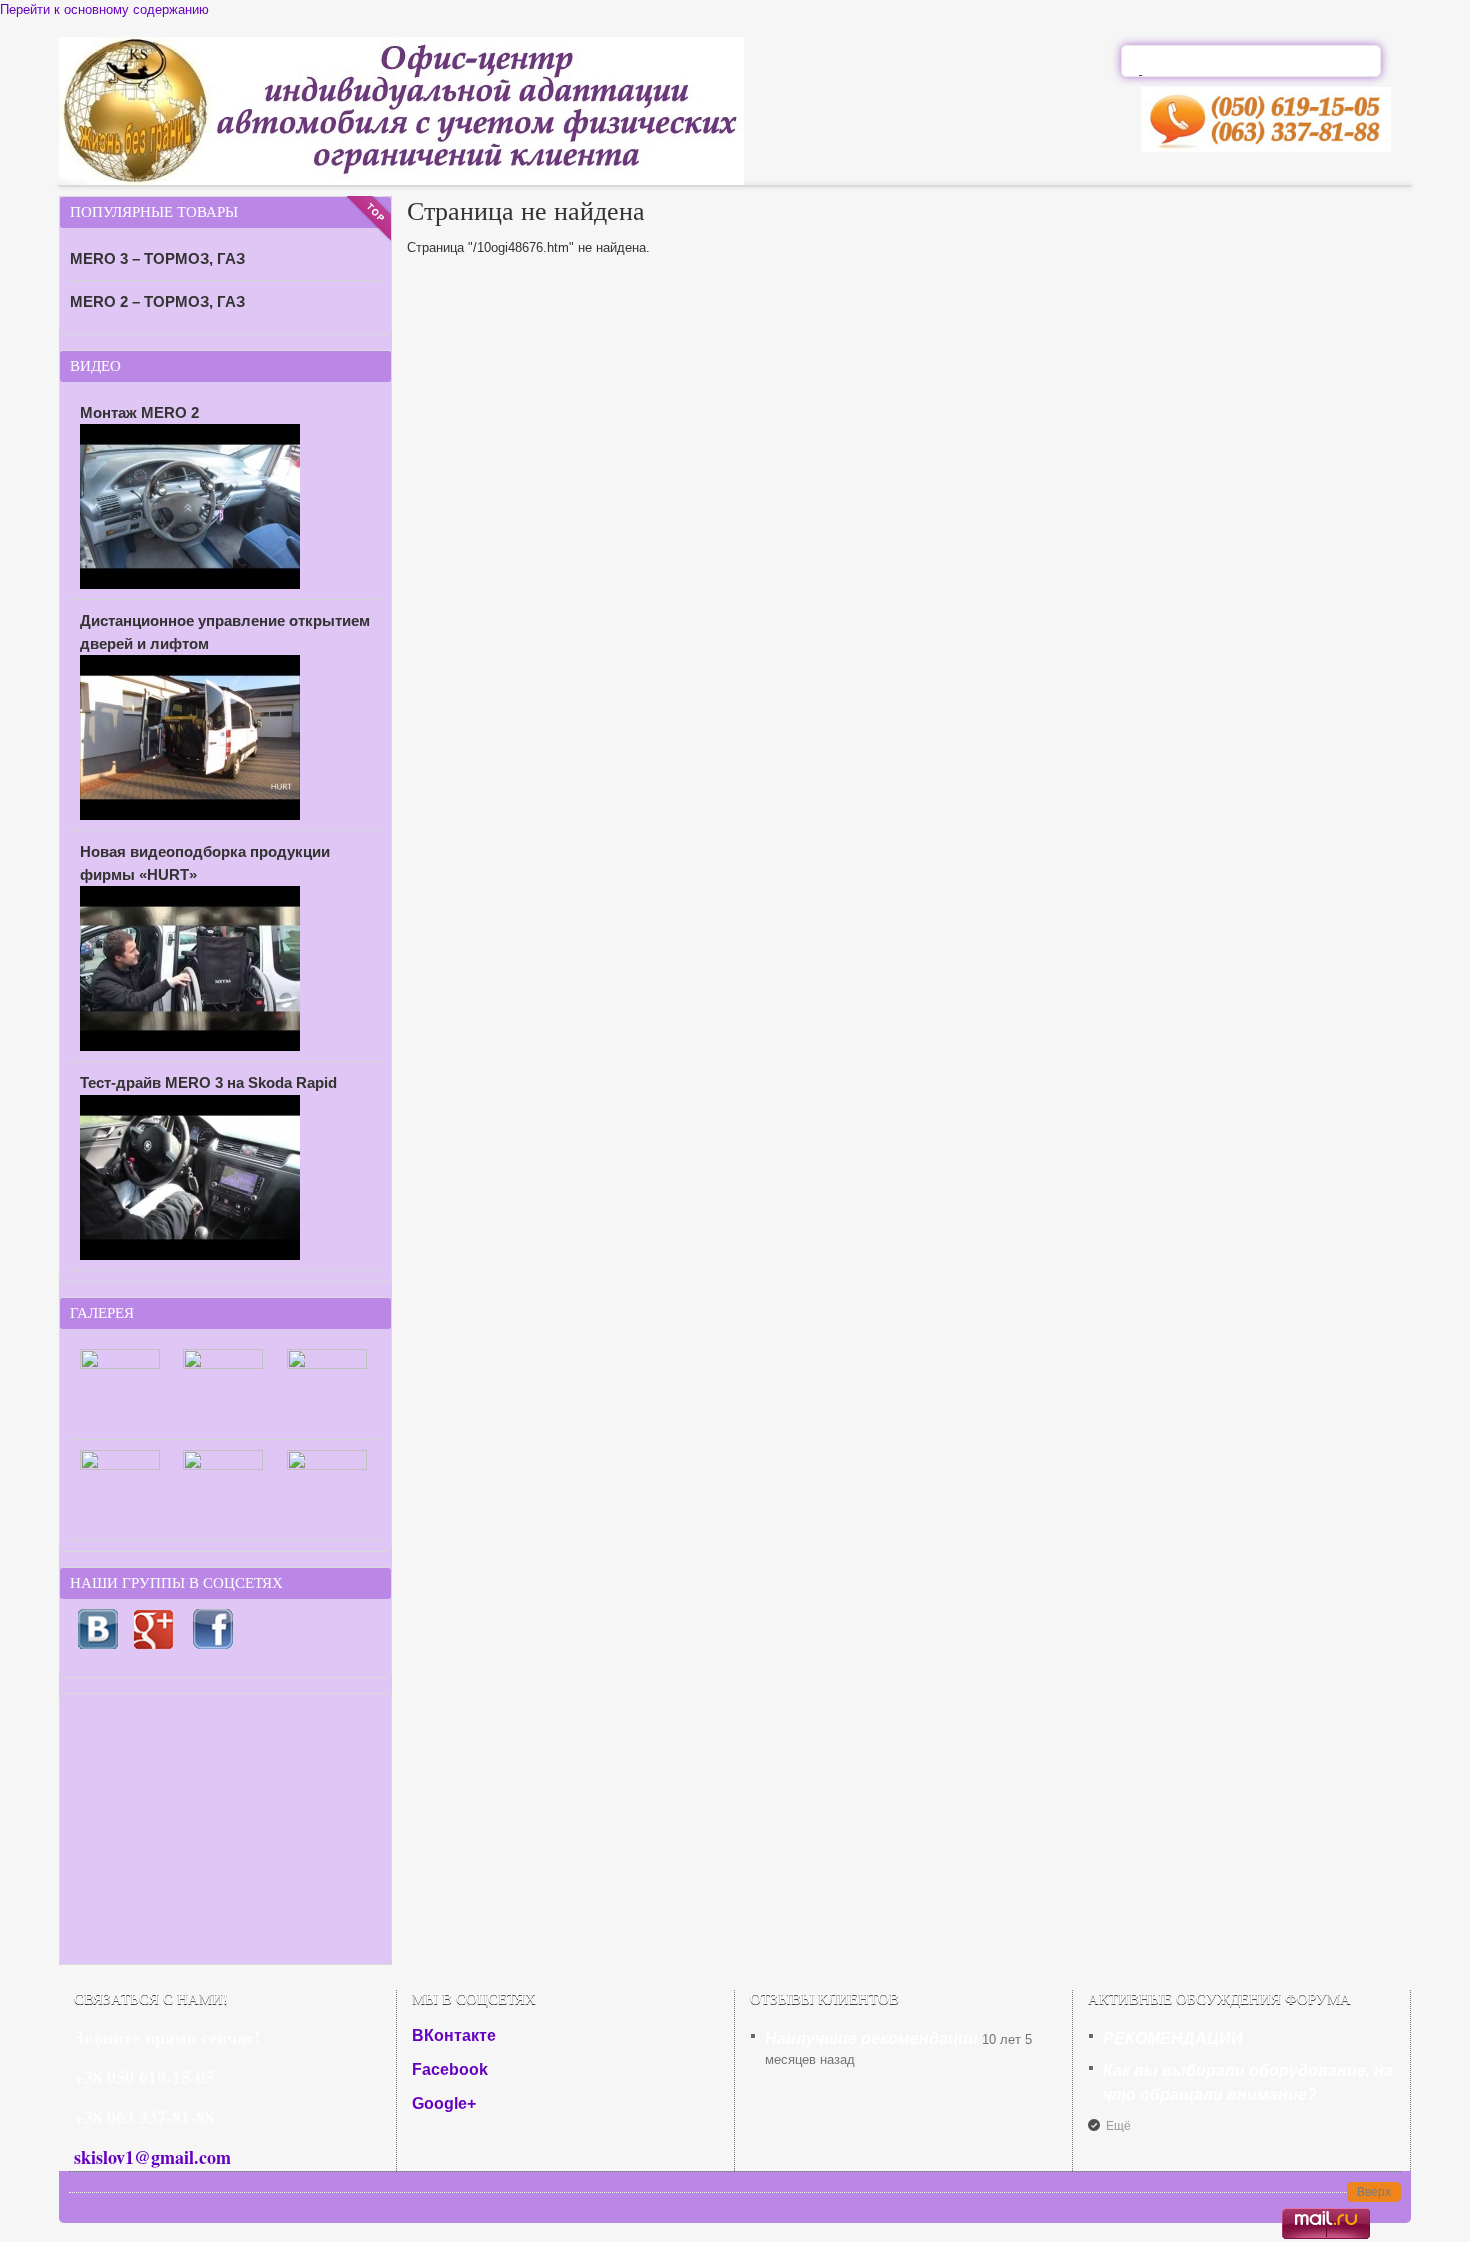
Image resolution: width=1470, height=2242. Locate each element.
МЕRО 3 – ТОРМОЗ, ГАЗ (157, 258)
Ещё (1118, 2126)
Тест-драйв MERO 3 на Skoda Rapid (208, 1082)
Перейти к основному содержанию (104, 9)
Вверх (1374, 2192)
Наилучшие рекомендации (871, 2038)
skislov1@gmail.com (152, 2157)
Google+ (444, 2103)
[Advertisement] (225, 1829)
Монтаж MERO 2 (139, 412)
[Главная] (401, 180)
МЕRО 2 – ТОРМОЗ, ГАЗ (157, 301)
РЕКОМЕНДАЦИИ (1173, 2038)
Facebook (450, 2069)
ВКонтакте (454, 2035)
